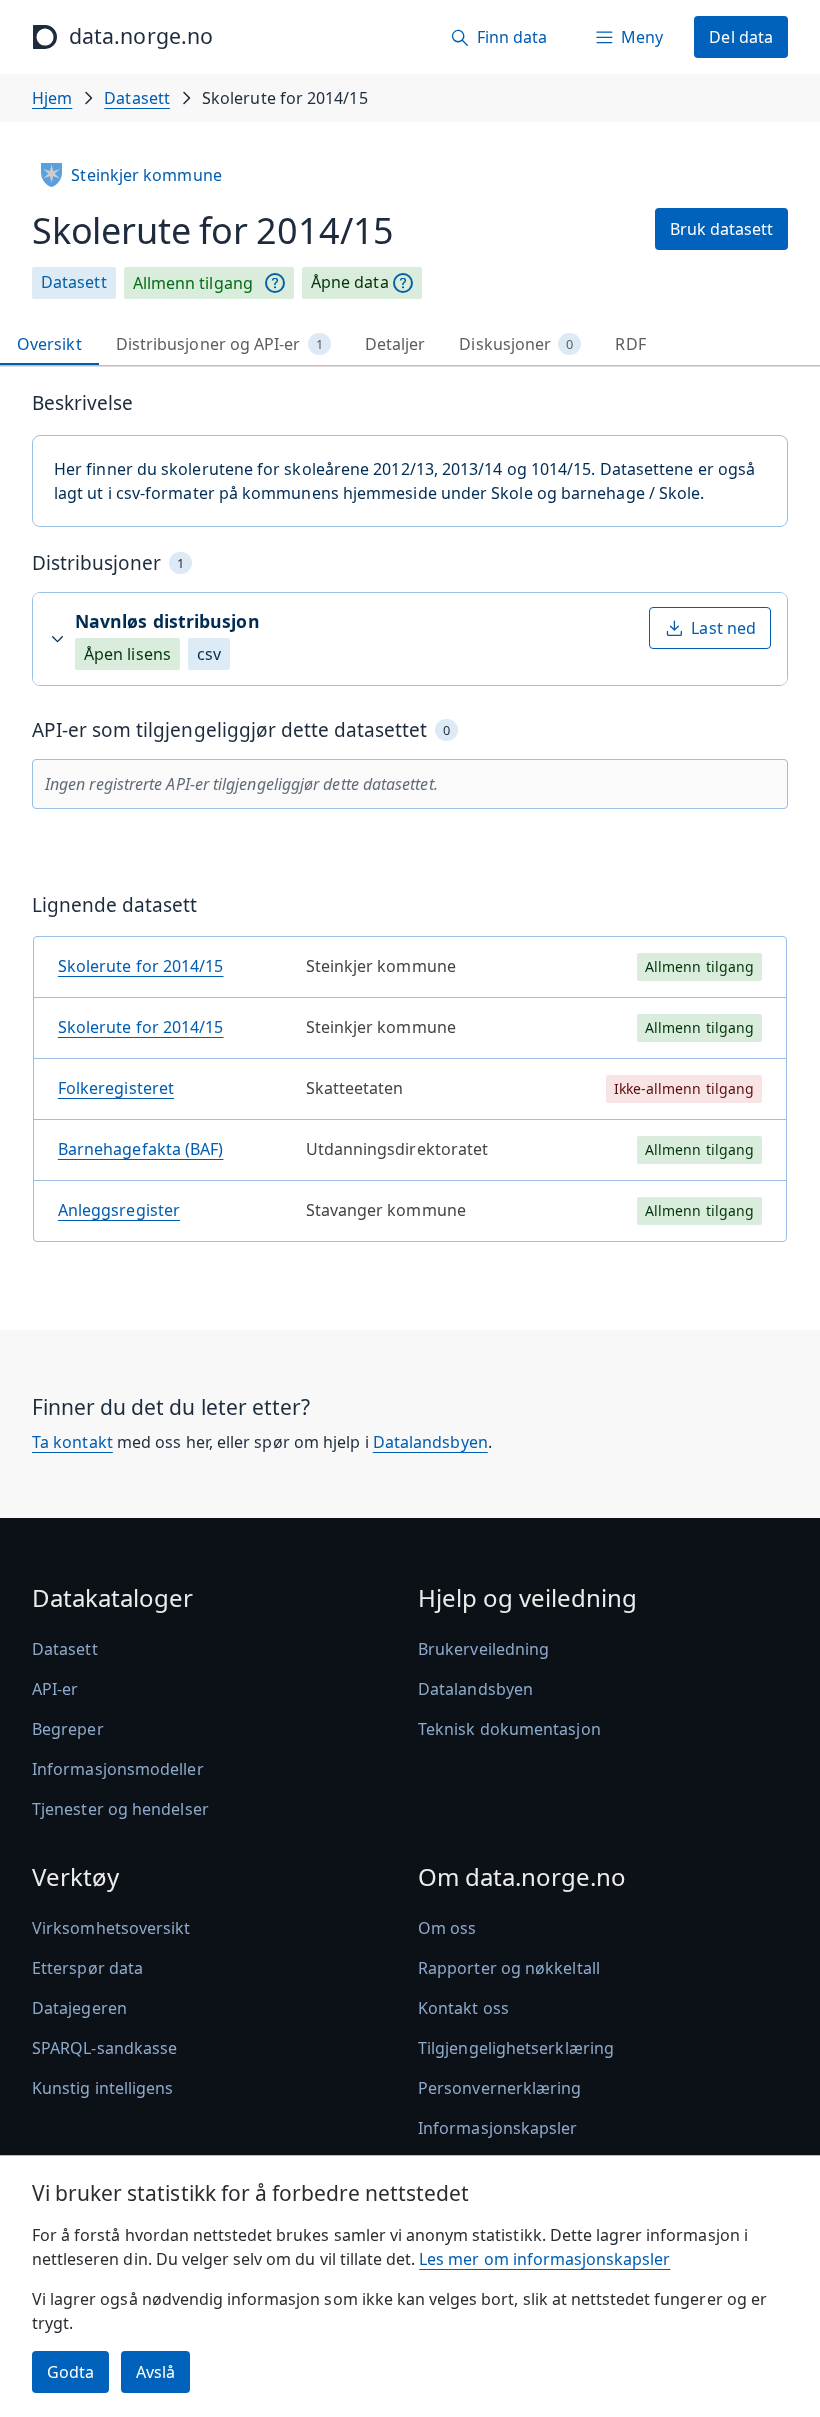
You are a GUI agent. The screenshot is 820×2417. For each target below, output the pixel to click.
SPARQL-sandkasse (104, 2048)
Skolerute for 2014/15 (141, 966)
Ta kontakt (72, 1442)
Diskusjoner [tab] (516, 344)
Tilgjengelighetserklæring (516, 2048)
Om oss (447, 1928)
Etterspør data (87, 1968)
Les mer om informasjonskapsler (544, 2259)
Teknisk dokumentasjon (509, 1729)
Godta (70, 2372)
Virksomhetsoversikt (111, 1928)
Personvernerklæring (500, 2088)
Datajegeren (79, 2008)
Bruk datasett (721, 229)
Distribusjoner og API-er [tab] (219, 344)
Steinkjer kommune (146, 175)
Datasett (137, 98)
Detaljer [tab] (395, 344)
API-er (55, 1689)
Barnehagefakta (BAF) (141, 1149)
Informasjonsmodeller (118, 1769)
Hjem (52, 98)
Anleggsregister (119, 1210)
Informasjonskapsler (498, 2128)
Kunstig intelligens (103, 2088)
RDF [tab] (630, 344)
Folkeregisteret (116, 1088)
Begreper (68, 1729)
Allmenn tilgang (193, 283)
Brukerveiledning (483, 1649)
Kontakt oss (463, 2008)
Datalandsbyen (430, 1442)
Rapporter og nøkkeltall (509, 1968)
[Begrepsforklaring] (275, 283)
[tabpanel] (410, 824)
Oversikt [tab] (49, 344)
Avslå (155, 2372)
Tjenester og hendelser (120, 1809)
